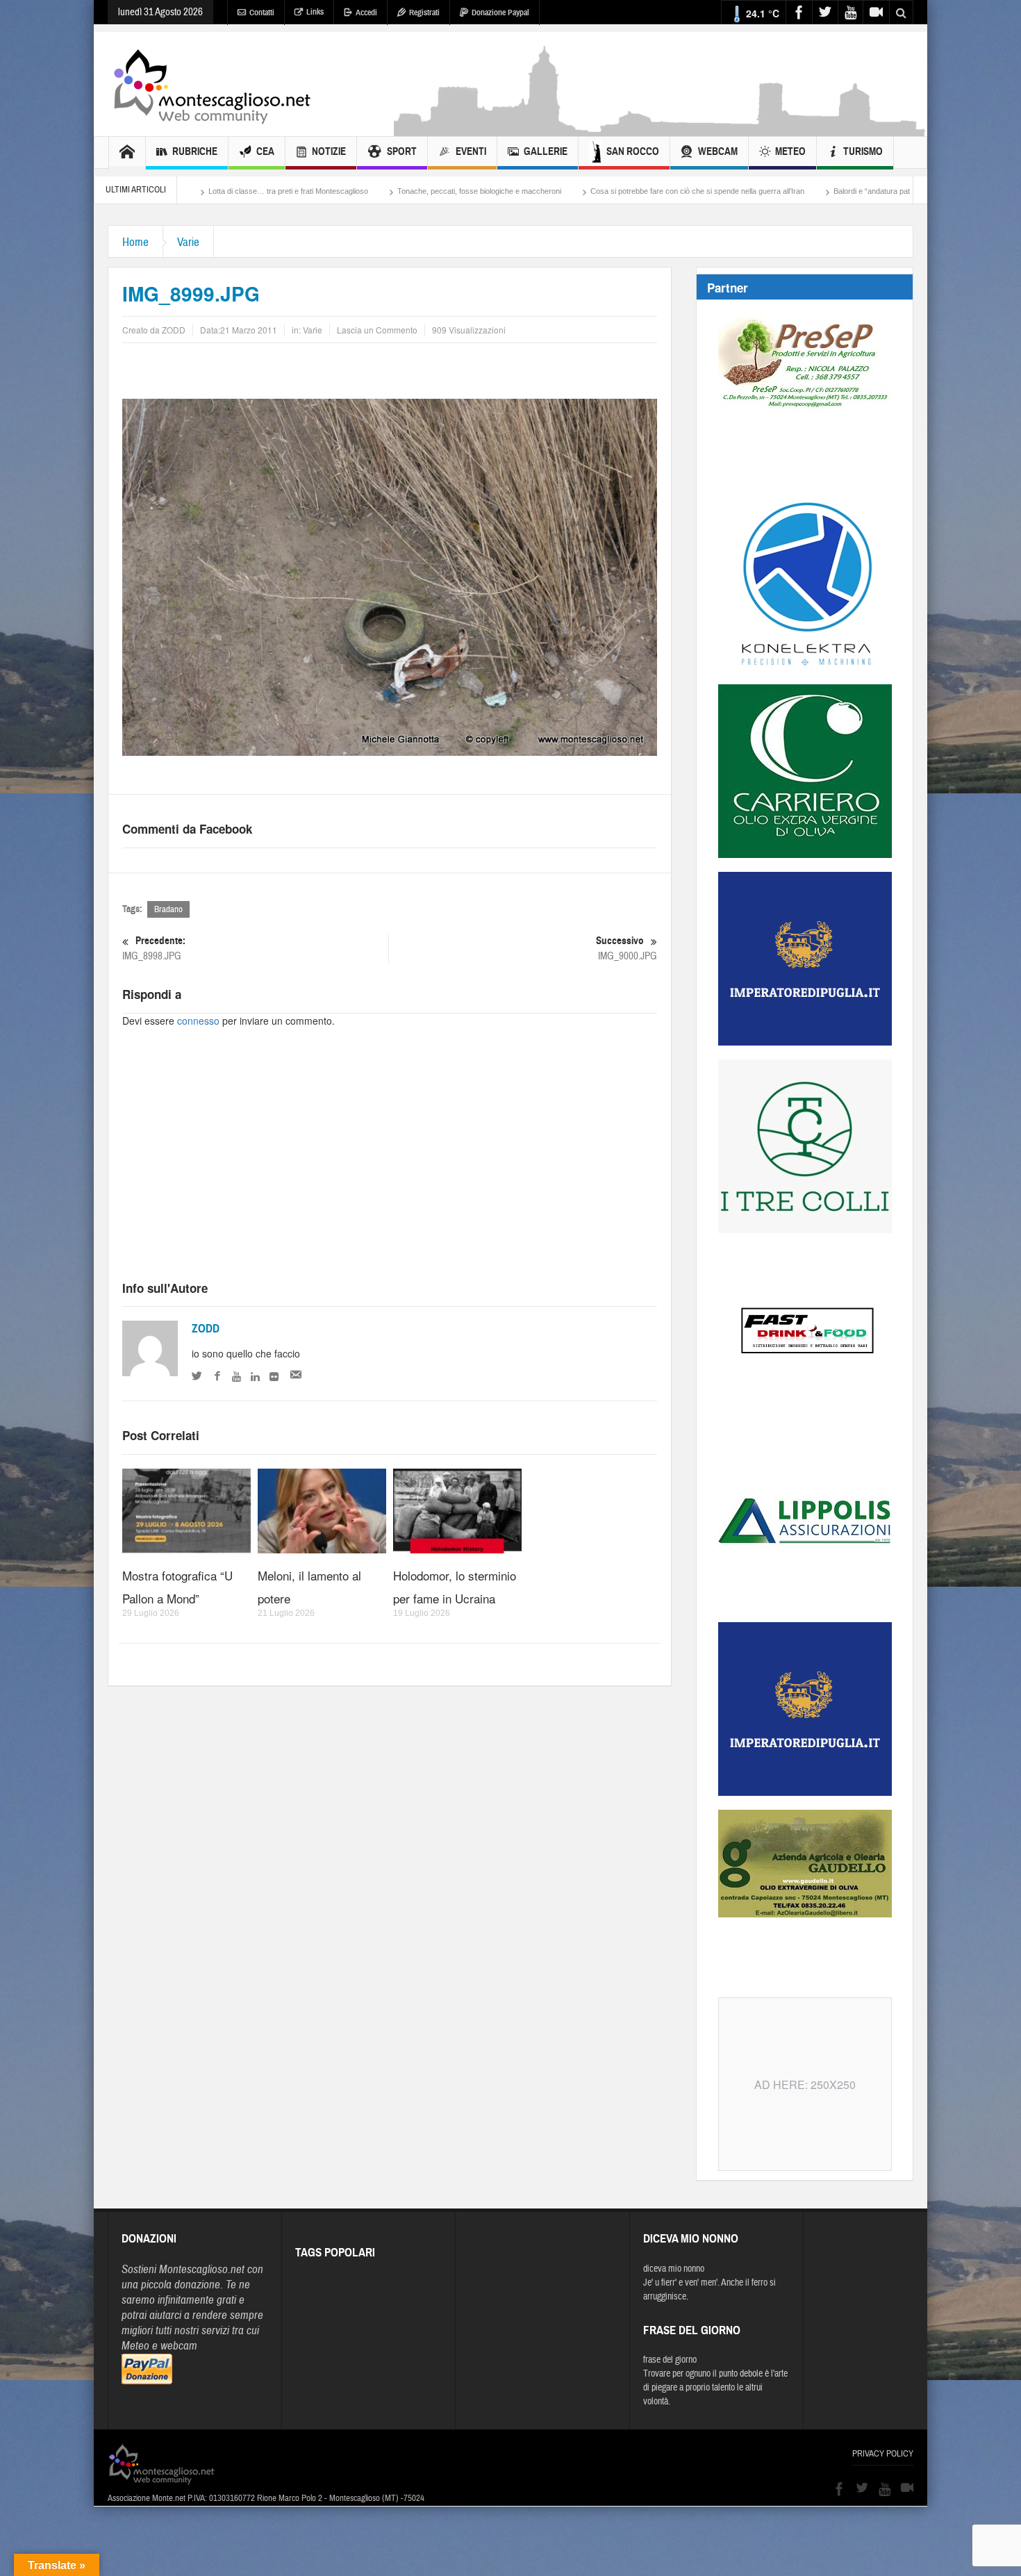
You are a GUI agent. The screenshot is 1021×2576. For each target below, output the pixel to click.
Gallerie (546, 151)
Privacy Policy (883, 2454)
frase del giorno (670, 2360)
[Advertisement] (661, 129)
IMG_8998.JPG (154, 948)
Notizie (329, 151)
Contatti (262, 13)
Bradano (168, 909)
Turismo (863, 151)
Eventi (471, 151)
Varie (188, 242)
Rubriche (195, 151)
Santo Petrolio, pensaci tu (863, 191)
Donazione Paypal (500, 13)
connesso (198, 1021)
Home (135, 242)
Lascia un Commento (377, 330)
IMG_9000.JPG (626, 948)
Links (315, 12)
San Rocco (633, 151)
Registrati (424, 13)
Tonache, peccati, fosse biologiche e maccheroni (333, 191)
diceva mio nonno (674, 2269)
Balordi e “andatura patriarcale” (739, 191)
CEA (265, 151)
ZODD (206, 1329)
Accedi (366, 13)
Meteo (790, 151)
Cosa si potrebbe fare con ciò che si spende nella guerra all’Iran (551, 191)
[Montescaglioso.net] (212, 84)
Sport (402, 151)
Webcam (718, 151)
